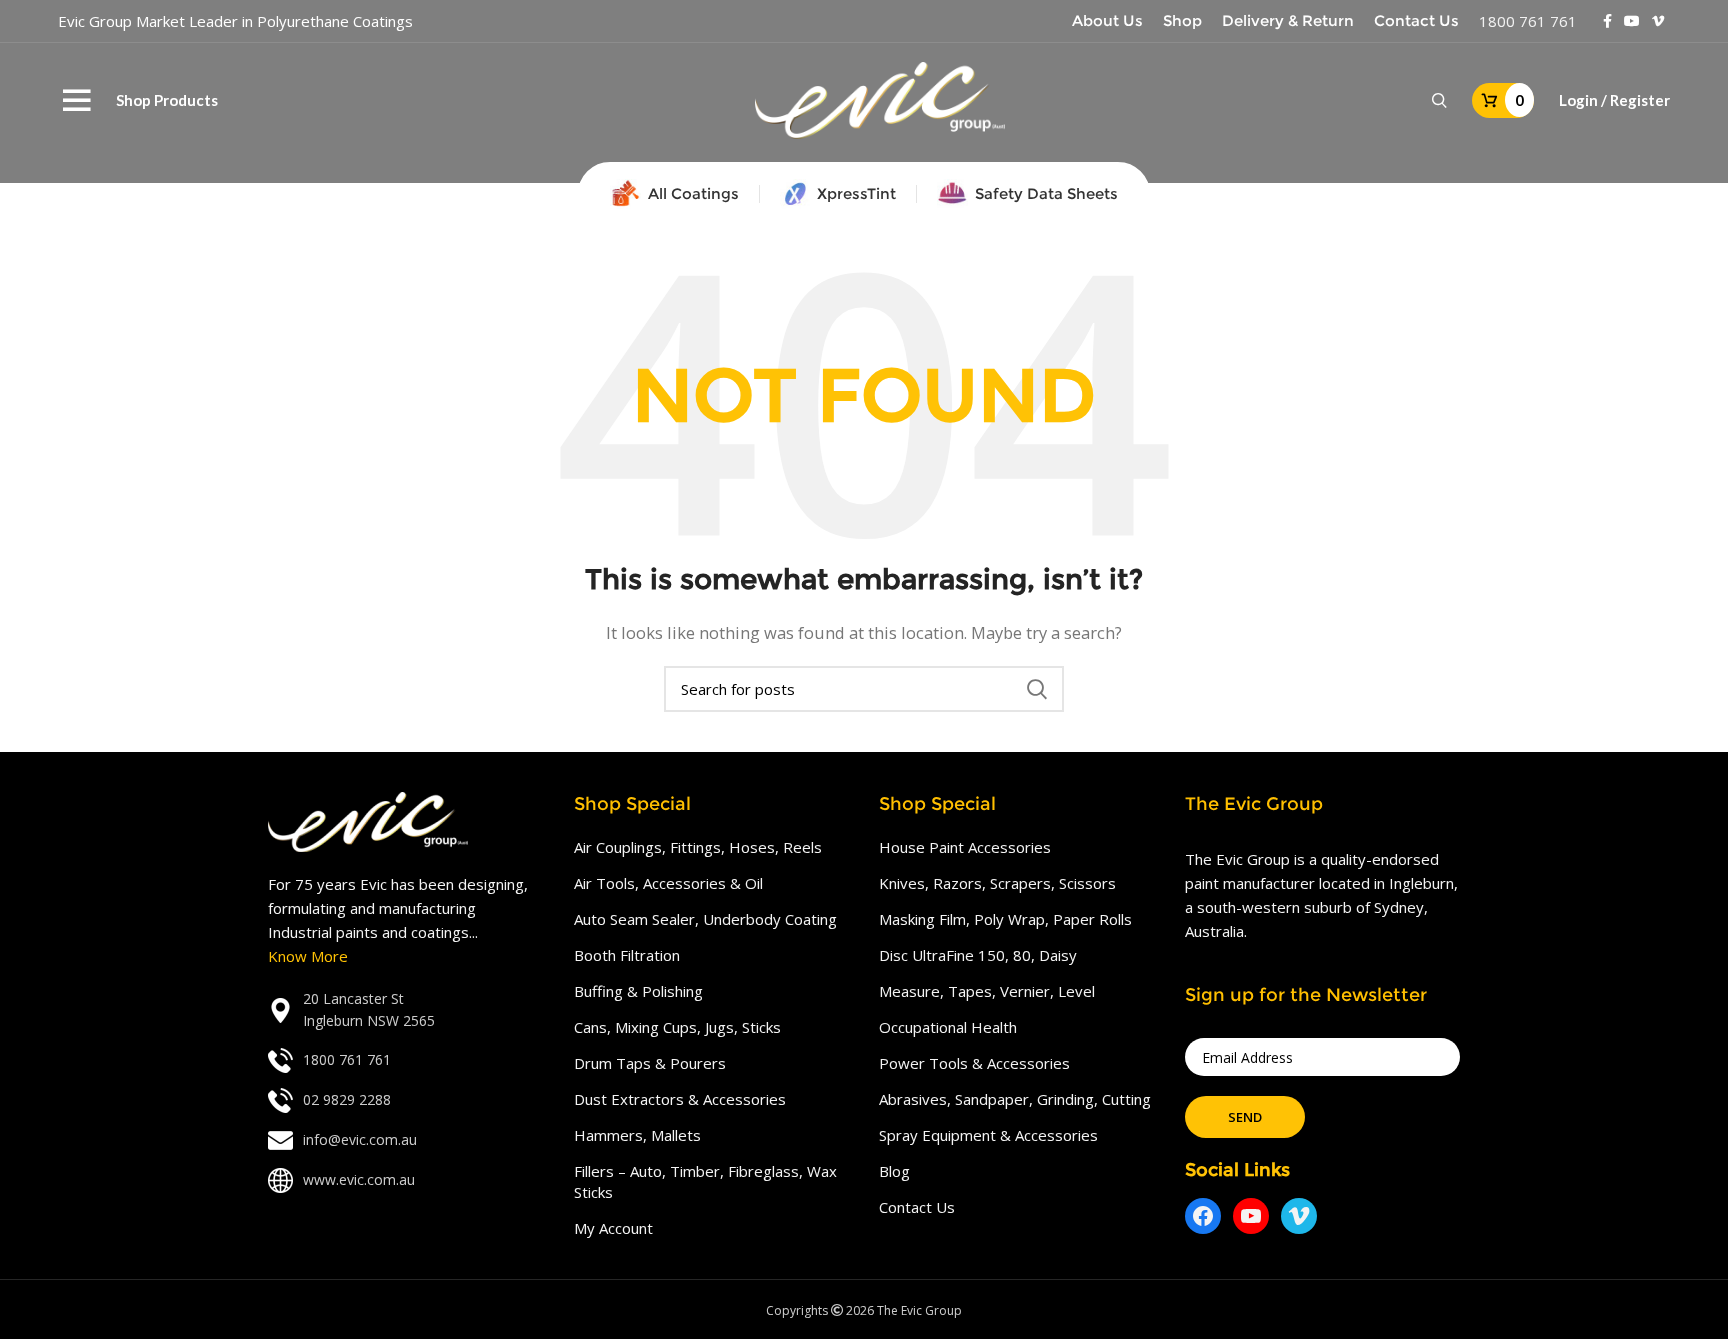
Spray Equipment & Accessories (988, 1135)
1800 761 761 (1528, 21)
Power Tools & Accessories (974, 1063)
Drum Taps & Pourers (650, 1063)
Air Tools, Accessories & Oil (668, 883)
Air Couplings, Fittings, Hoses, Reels (698, 847)
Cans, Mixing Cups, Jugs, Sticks (677, 1027)
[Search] (1439, 101)
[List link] (406, 1010)
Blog (894, 1171)
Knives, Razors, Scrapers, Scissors (997, 883)
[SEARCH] (1037, 689)
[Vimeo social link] (1658, 21)
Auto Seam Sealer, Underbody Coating (705, 919)
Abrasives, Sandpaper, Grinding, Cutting (1015, 1099)
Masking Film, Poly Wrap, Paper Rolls (1005, 919)
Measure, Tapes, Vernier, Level (987, 991)
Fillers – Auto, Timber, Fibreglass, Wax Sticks (705, 1181)
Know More (308, 956)
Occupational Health (948, 1027)
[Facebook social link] (1607, 21)
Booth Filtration (627, 955)
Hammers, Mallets (637, 1135)
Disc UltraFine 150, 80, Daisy (978, 955)
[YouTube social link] (1632, 21)
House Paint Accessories (965, 847)
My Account (613, 1228)
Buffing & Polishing (638, 991)
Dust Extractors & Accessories (680, 1099)
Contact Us (917, 1207)
